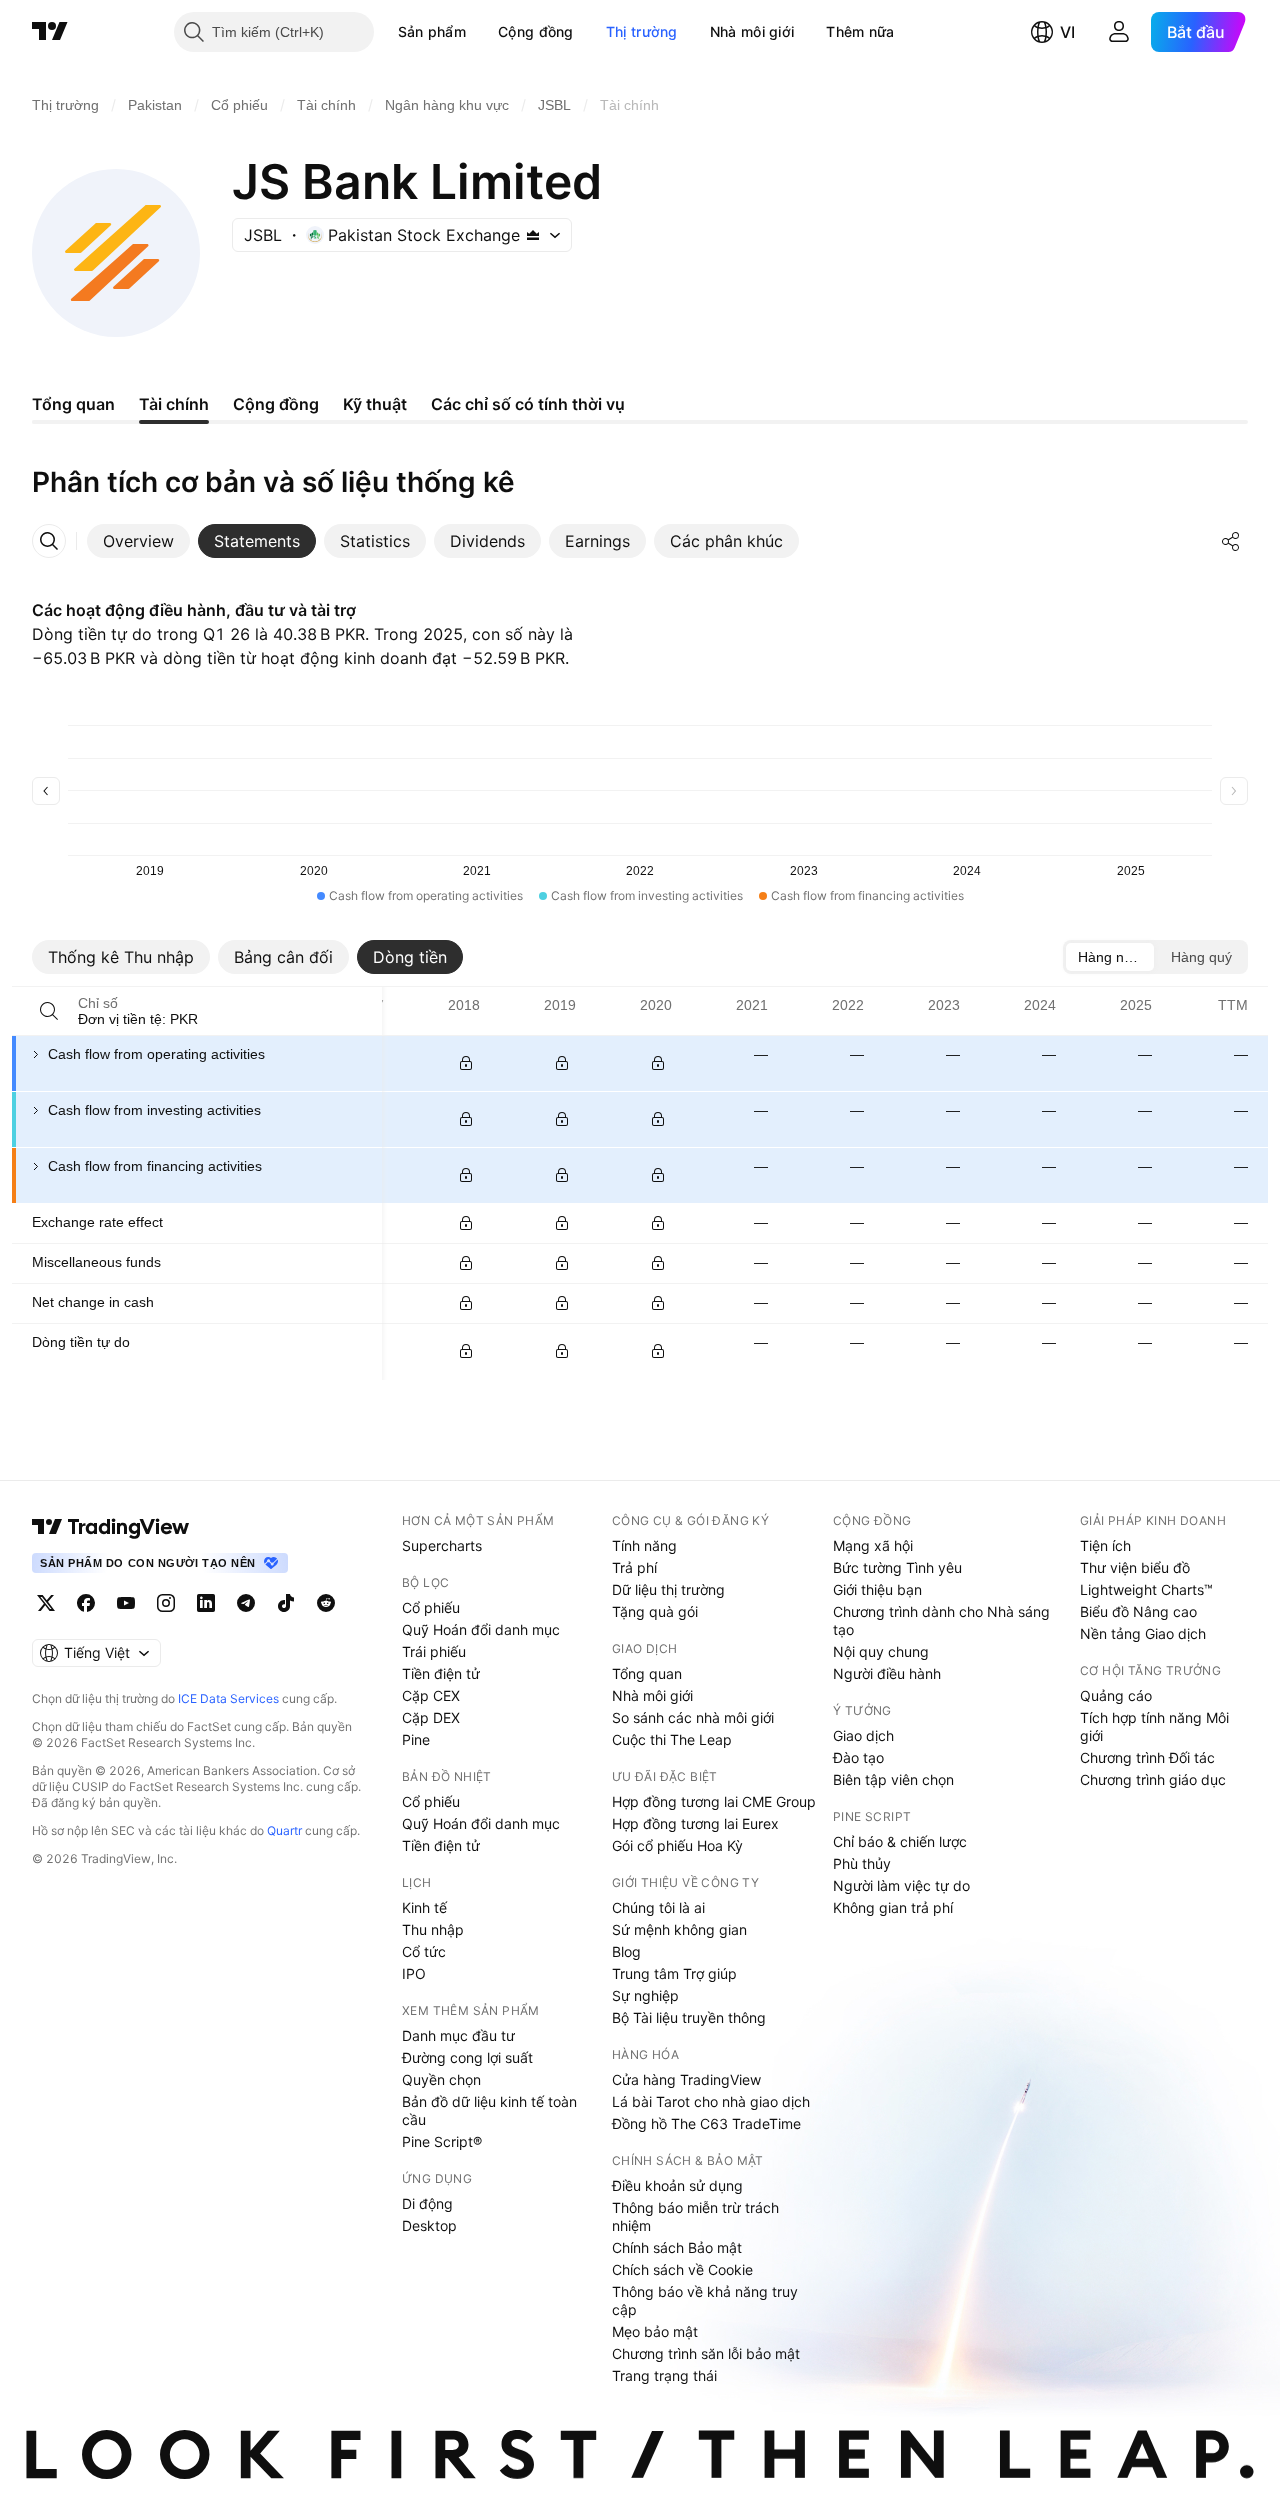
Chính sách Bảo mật (677, 2247)
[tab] (138, 541)
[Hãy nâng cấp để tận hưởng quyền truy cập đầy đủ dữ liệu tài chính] (466, 1063)
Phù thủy (862, 1863)
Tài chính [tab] (174, 404)
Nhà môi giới (752, 31)
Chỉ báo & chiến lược (900, 1841)
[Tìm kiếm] (49, 1011)
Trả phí (634, 1567)
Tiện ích (1105, 1545)
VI (1067, 32)
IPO (414, 1973)
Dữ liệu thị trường (668, 1589)
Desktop (429, 2225)
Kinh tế (424, 1907)
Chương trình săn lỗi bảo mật (706, 2353)
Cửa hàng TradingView (686, 2079)
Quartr (284, 1830)
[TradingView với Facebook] (86, 1603)
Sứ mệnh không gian (679, 1929)
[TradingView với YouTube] (126, 1603)
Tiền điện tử (441, 1673)
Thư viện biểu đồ (1135, 1567)
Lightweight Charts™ (1146, 1589)
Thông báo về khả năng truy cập (705, 2300)
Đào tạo (858, 1757)
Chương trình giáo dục (1153, 1779)
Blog (626, 1951)
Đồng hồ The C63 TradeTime (706, 2123)
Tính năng (644, 1545)
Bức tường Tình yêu (897, 1567)
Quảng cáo (1116, 1695)
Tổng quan (647, 1673)
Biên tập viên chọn (893, 1779)
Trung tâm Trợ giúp (674, 1973)
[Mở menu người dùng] (1119, 32)
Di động (427, 2203)
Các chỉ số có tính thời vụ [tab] (528, 404)
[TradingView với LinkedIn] (206, 1603)
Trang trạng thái (664, 2375)
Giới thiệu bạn (877, 1589)
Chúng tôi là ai (658, 1907)
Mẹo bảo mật (655, 2331)
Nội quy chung (881, 1651)
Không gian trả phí (893, 1907)
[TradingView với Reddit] (326, 1603)
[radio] (1110, 957)
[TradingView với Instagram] (166, 1603)
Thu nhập (433, 1929)
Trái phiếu (434, 1651)
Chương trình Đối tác (1147, 1757)
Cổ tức (424, 1951)
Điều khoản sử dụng (677, 2185)
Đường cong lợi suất (467, 2057)
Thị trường (642, 31)
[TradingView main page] (111, 1527)
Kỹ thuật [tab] (375, 404)
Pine (416, 1739)
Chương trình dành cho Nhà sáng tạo (941, 1620)
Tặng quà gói (655, 1611)
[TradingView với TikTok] (286, 1603)
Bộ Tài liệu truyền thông (689, 2017)
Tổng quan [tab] (73, 404)
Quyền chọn (441, 2079)
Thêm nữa (860, 31)
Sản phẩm (432, 31)
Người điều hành (887, 1673)
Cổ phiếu (431, 1607)
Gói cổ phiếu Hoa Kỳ (677, 1845)
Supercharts (442, 1545)
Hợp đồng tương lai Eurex (695, 1823)
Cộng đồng (536, 31)
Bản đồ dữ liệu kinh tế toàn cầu (489, 2110)
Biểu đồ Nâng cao (1138, 1611)
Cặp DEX (431, 1717)
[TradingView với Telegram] (246, 1603)
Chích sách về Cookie (682, 2269)
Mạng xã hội (873, 1545)
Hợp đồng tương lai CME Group (714, 1801)
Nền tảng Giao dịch (1143, 1633)
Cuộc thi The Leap (672, 1739)
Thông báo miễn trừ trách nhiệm (695, 2216)
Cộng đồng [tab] (276, 404)
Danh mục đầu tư (458, 2035)
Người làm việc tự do (901, 1885)
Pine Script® (442, 2141)
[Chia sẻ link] (1231, 541)
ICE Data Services (228, 1698)
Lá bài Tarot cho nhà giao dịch (711, 2101)
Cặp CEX (431, 1695)
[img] (533, 235)
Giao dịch (863, 1735)
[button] (481, 32)
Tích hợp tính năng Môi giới (1154, 1726)
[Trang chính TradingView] (50, 32)
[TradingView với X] (46, 1603)
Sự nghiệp (645, 1995)
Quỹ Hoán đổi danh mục (481, 1629)
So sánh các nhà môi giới (693, 1717)
